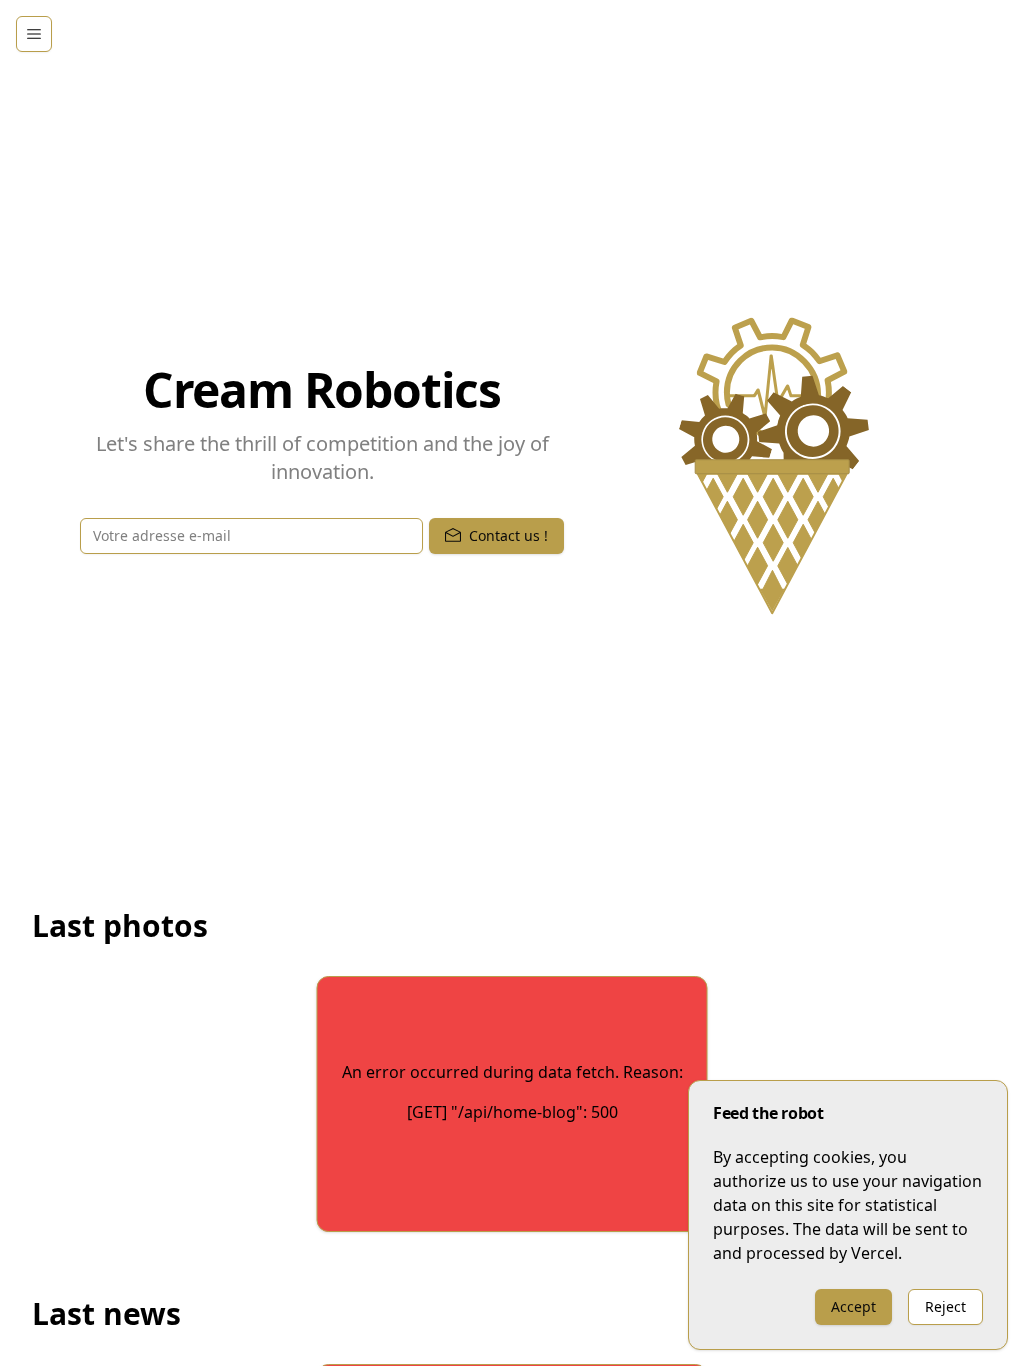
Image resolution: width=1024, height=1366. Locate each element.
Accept (853, 1306)
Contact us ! (508, 535)
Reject (945, 1306)
